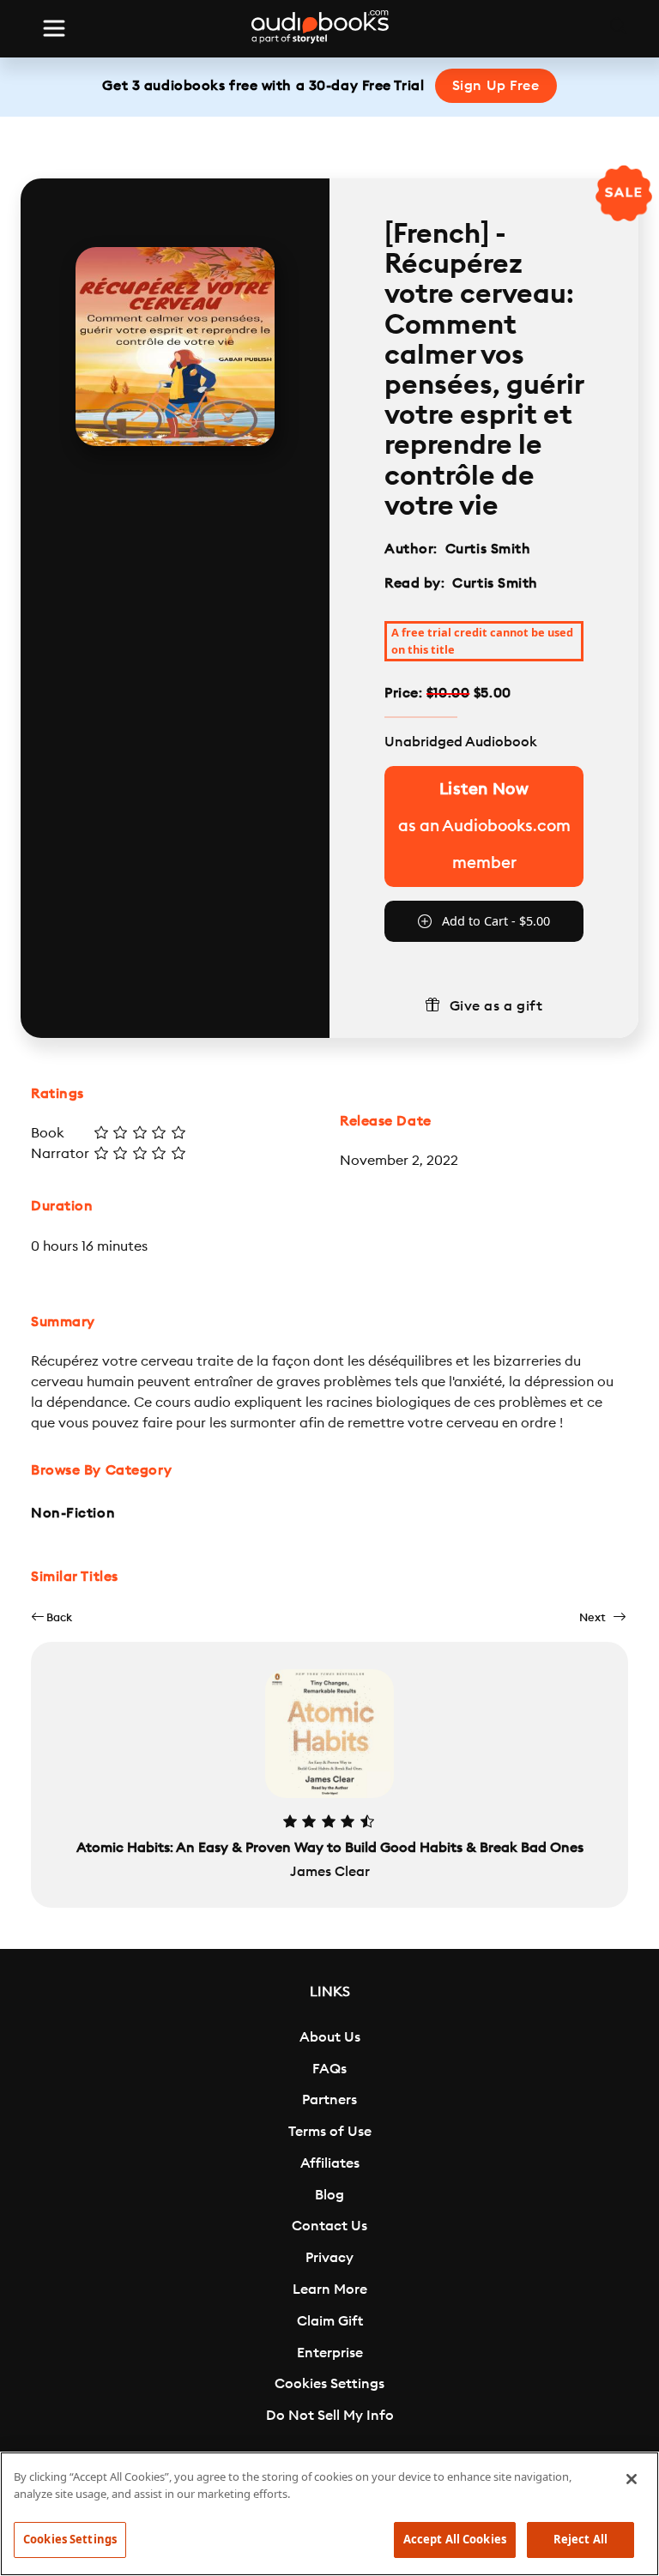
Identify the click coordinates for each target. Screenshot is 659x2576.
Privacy (329, 2258)
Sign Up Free (496, 86)
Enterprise (330, 2353)
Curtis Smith (488, 549)
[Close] (632, 2479)
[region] (329, 2514)
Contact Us (329, 2226)
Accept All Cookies (455, 2539)
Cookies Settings (329, 2384)
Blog (329, 2195)
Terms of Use (330, 2132)
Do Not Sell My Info (330, 2416)
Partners (329, 2100)
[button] (51, 1617)
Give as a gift (496, 1006)
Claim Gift (330, 2321)
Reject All (580, 2539)
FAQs (329, 2069)
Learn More (330, 2289)
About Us (330, 2037)
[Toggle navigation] (54, 28)
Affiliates (330, 2163)
